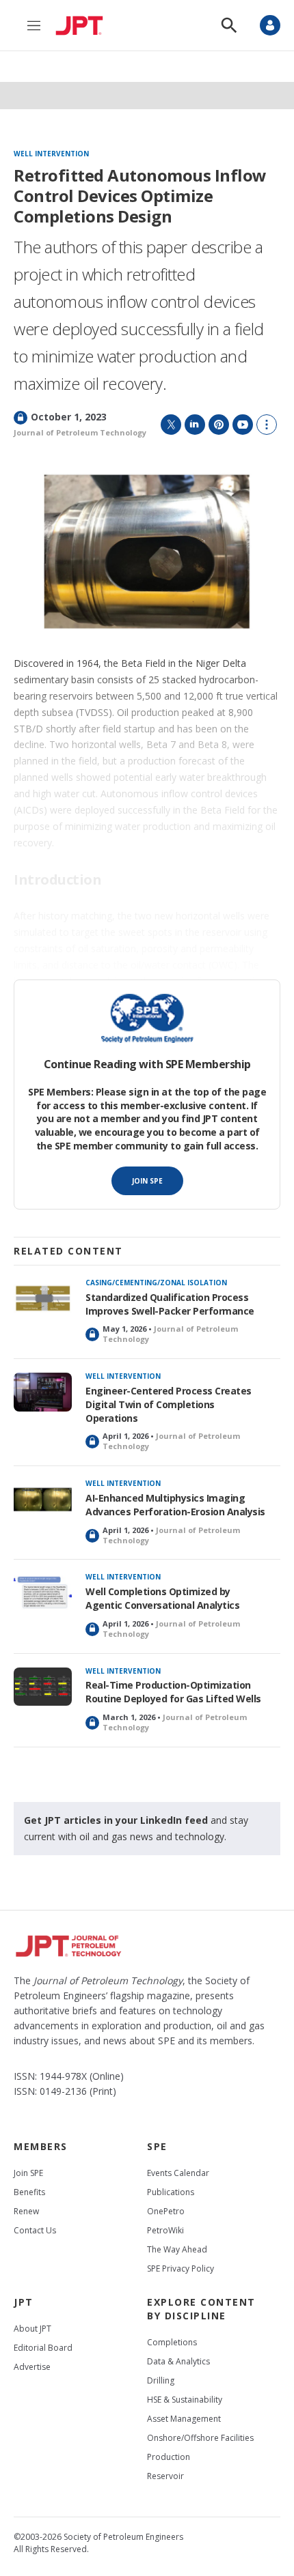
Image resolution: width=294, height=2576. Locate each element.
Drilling (161, 2380)
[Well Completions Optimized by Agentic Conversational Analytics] (43, 1593)
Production (169, 2457)
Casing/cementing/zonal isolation (156, 1283)
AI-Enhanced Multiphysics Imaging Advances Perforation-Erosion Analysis (175, 1505)
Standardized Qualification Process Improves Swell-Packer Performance (170, 1304)
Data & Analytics (178, 2361)
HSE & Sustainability (185, 2400)
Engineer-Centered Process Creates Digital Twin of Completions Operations (169, 1404)
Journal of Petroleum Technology (80, 432)
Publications (171, 2192)
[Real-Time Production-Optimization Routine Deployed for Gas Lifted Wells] (43, 1687)
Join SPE (147, 1181)
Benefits (29, 2192)
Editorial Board (43, 2348)
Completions (172, 2342)
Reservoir (165, 2476)
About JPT (32, 2329)
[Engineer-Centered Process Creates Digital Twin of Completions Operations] (43, 1392)
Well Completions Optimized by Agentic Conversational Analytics (162, 1598)
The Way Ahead (177, 2249)
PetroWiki (165, 2230)
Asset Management (184, 2419)
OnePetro (166, 2211)
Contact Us (35, 2230)
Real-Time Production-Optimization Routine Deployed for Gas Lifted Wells (173, 1692)
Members (41, 2146)
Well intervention (51, 154)
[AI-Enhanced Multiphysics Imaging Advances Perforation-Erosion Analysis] (43, 1499)
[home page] (83, 25)
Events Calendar (178, 2173)
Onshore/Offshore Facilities (200, 2438)
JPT (24, 2302)
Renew (26, 2211)
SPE (157, 2146)
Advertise (32, 2367)
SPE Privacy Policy (181, 2269)
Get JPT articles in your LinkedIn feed (116, 1820)
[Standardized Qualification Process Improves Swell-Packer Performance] (43, 1299)
